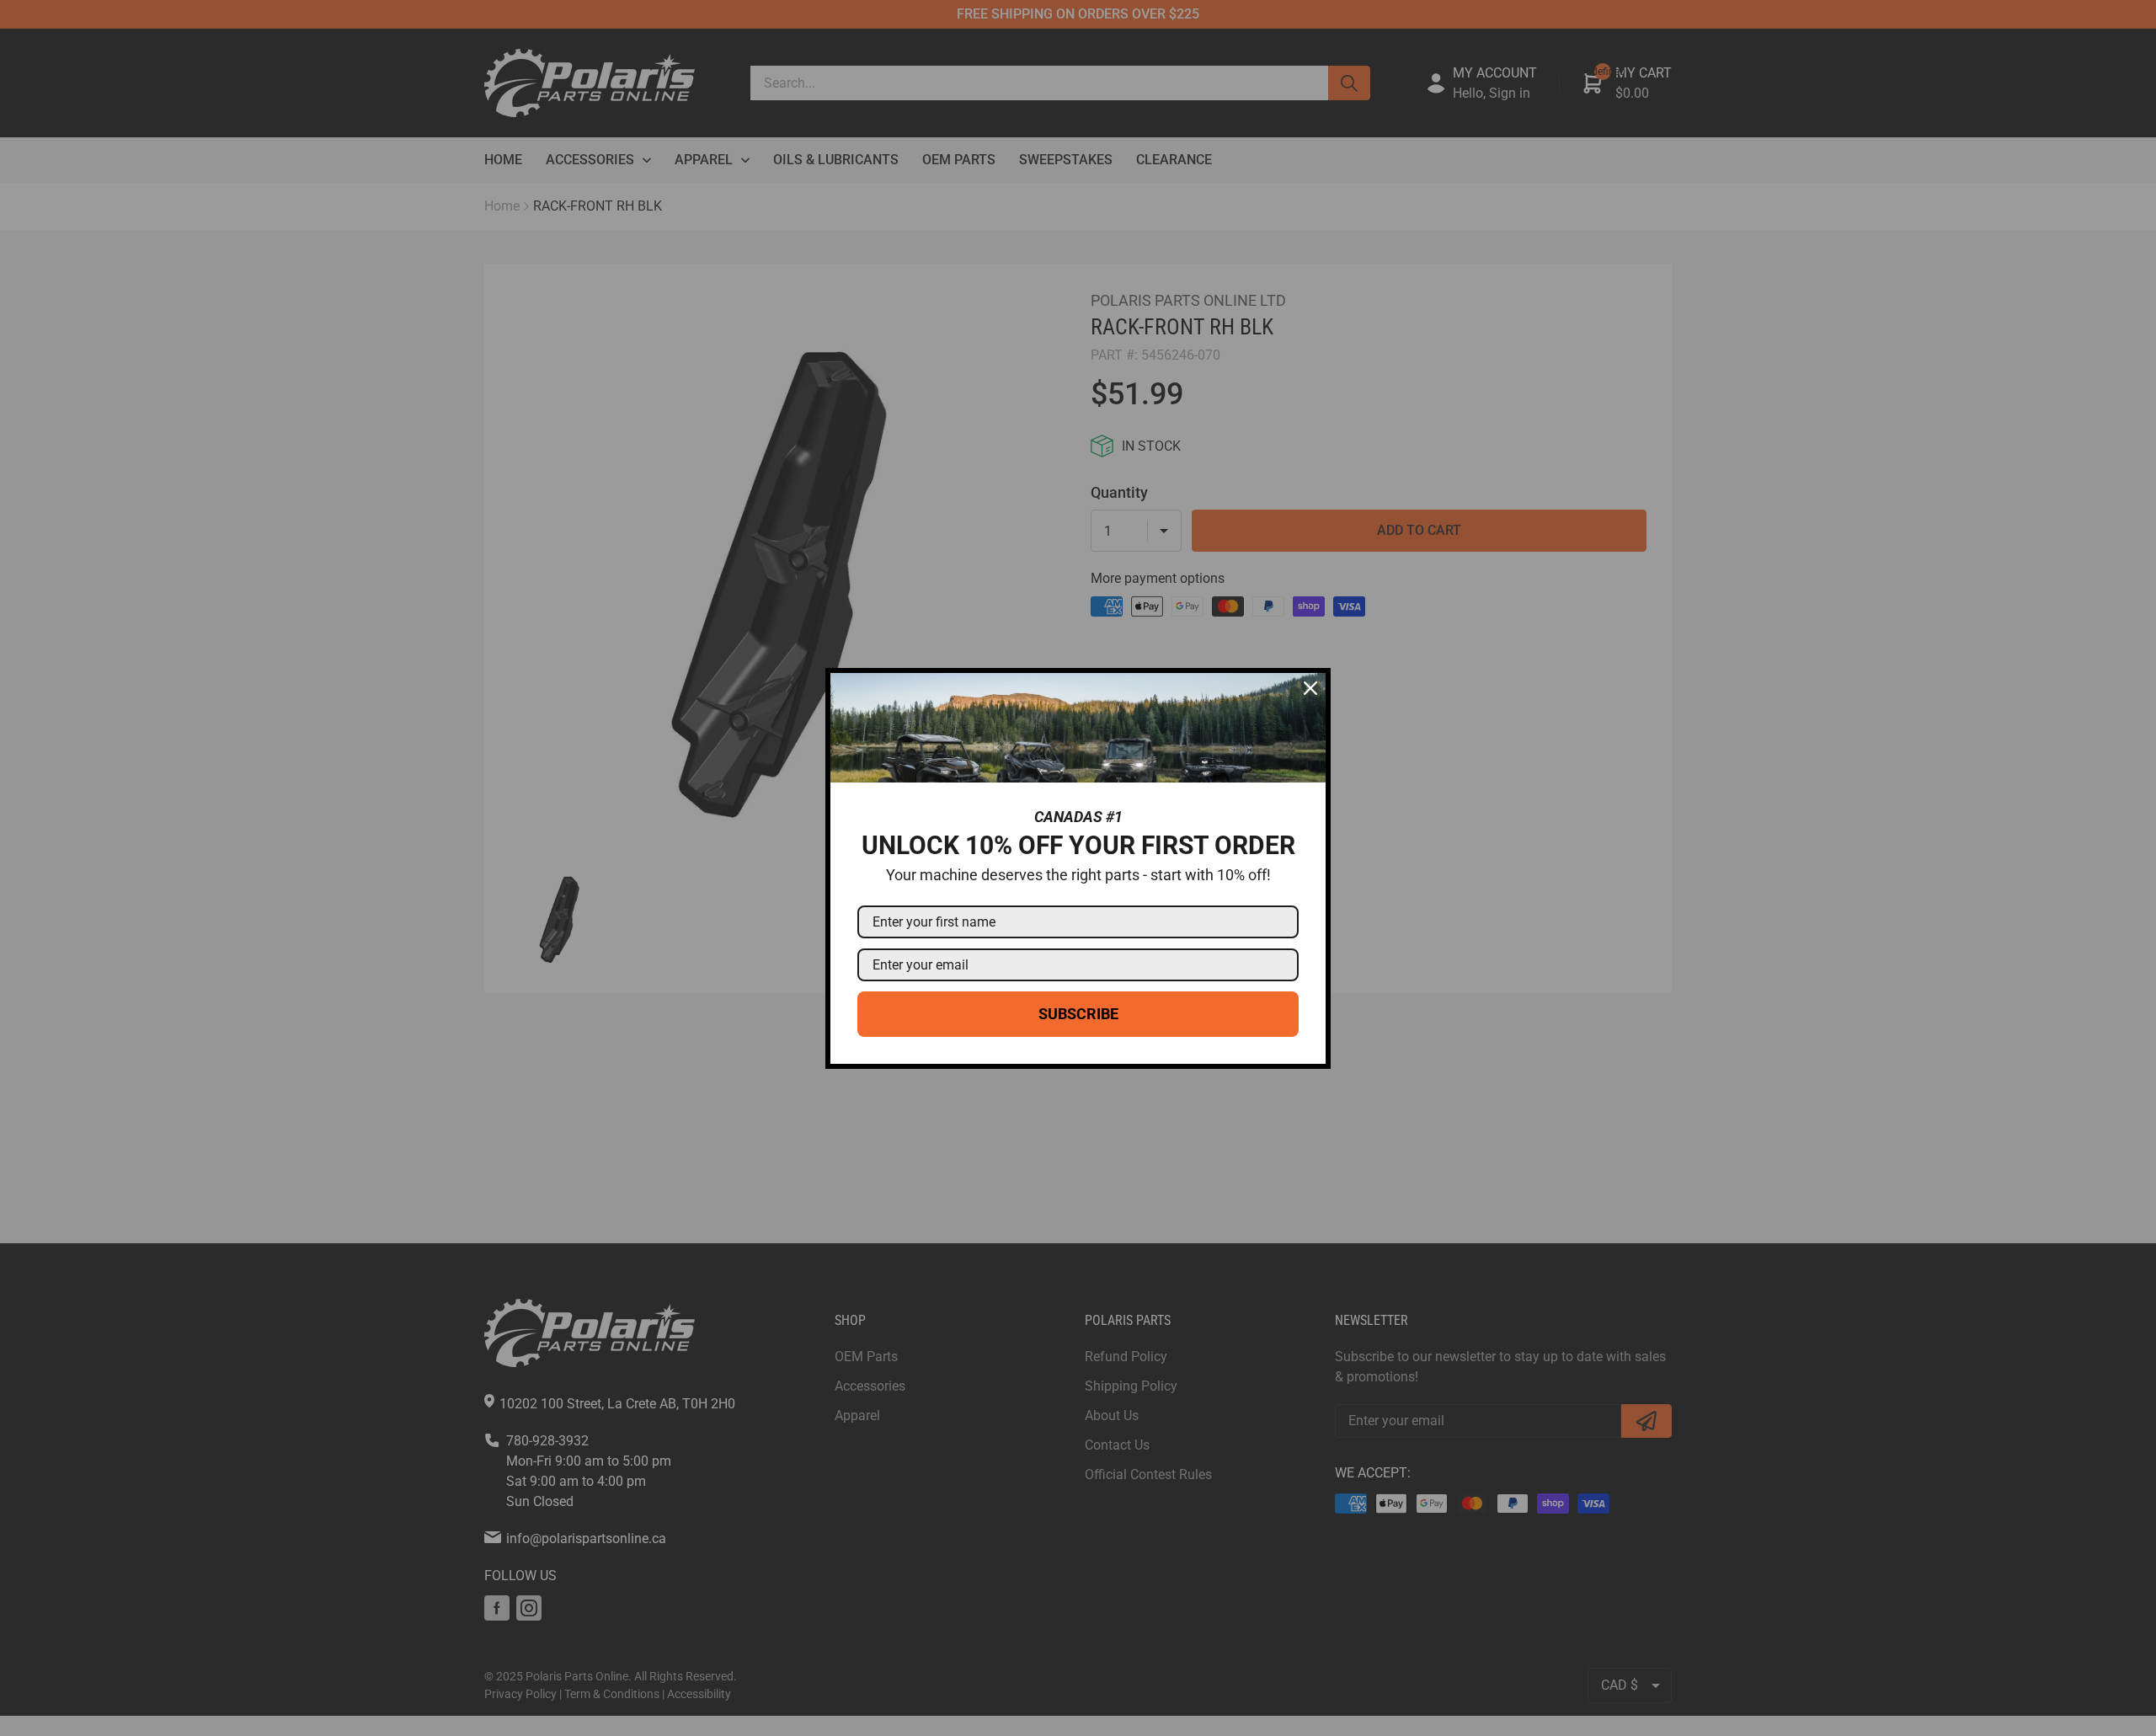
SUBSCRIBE (1078, 1014)
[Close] (1310, 688)
